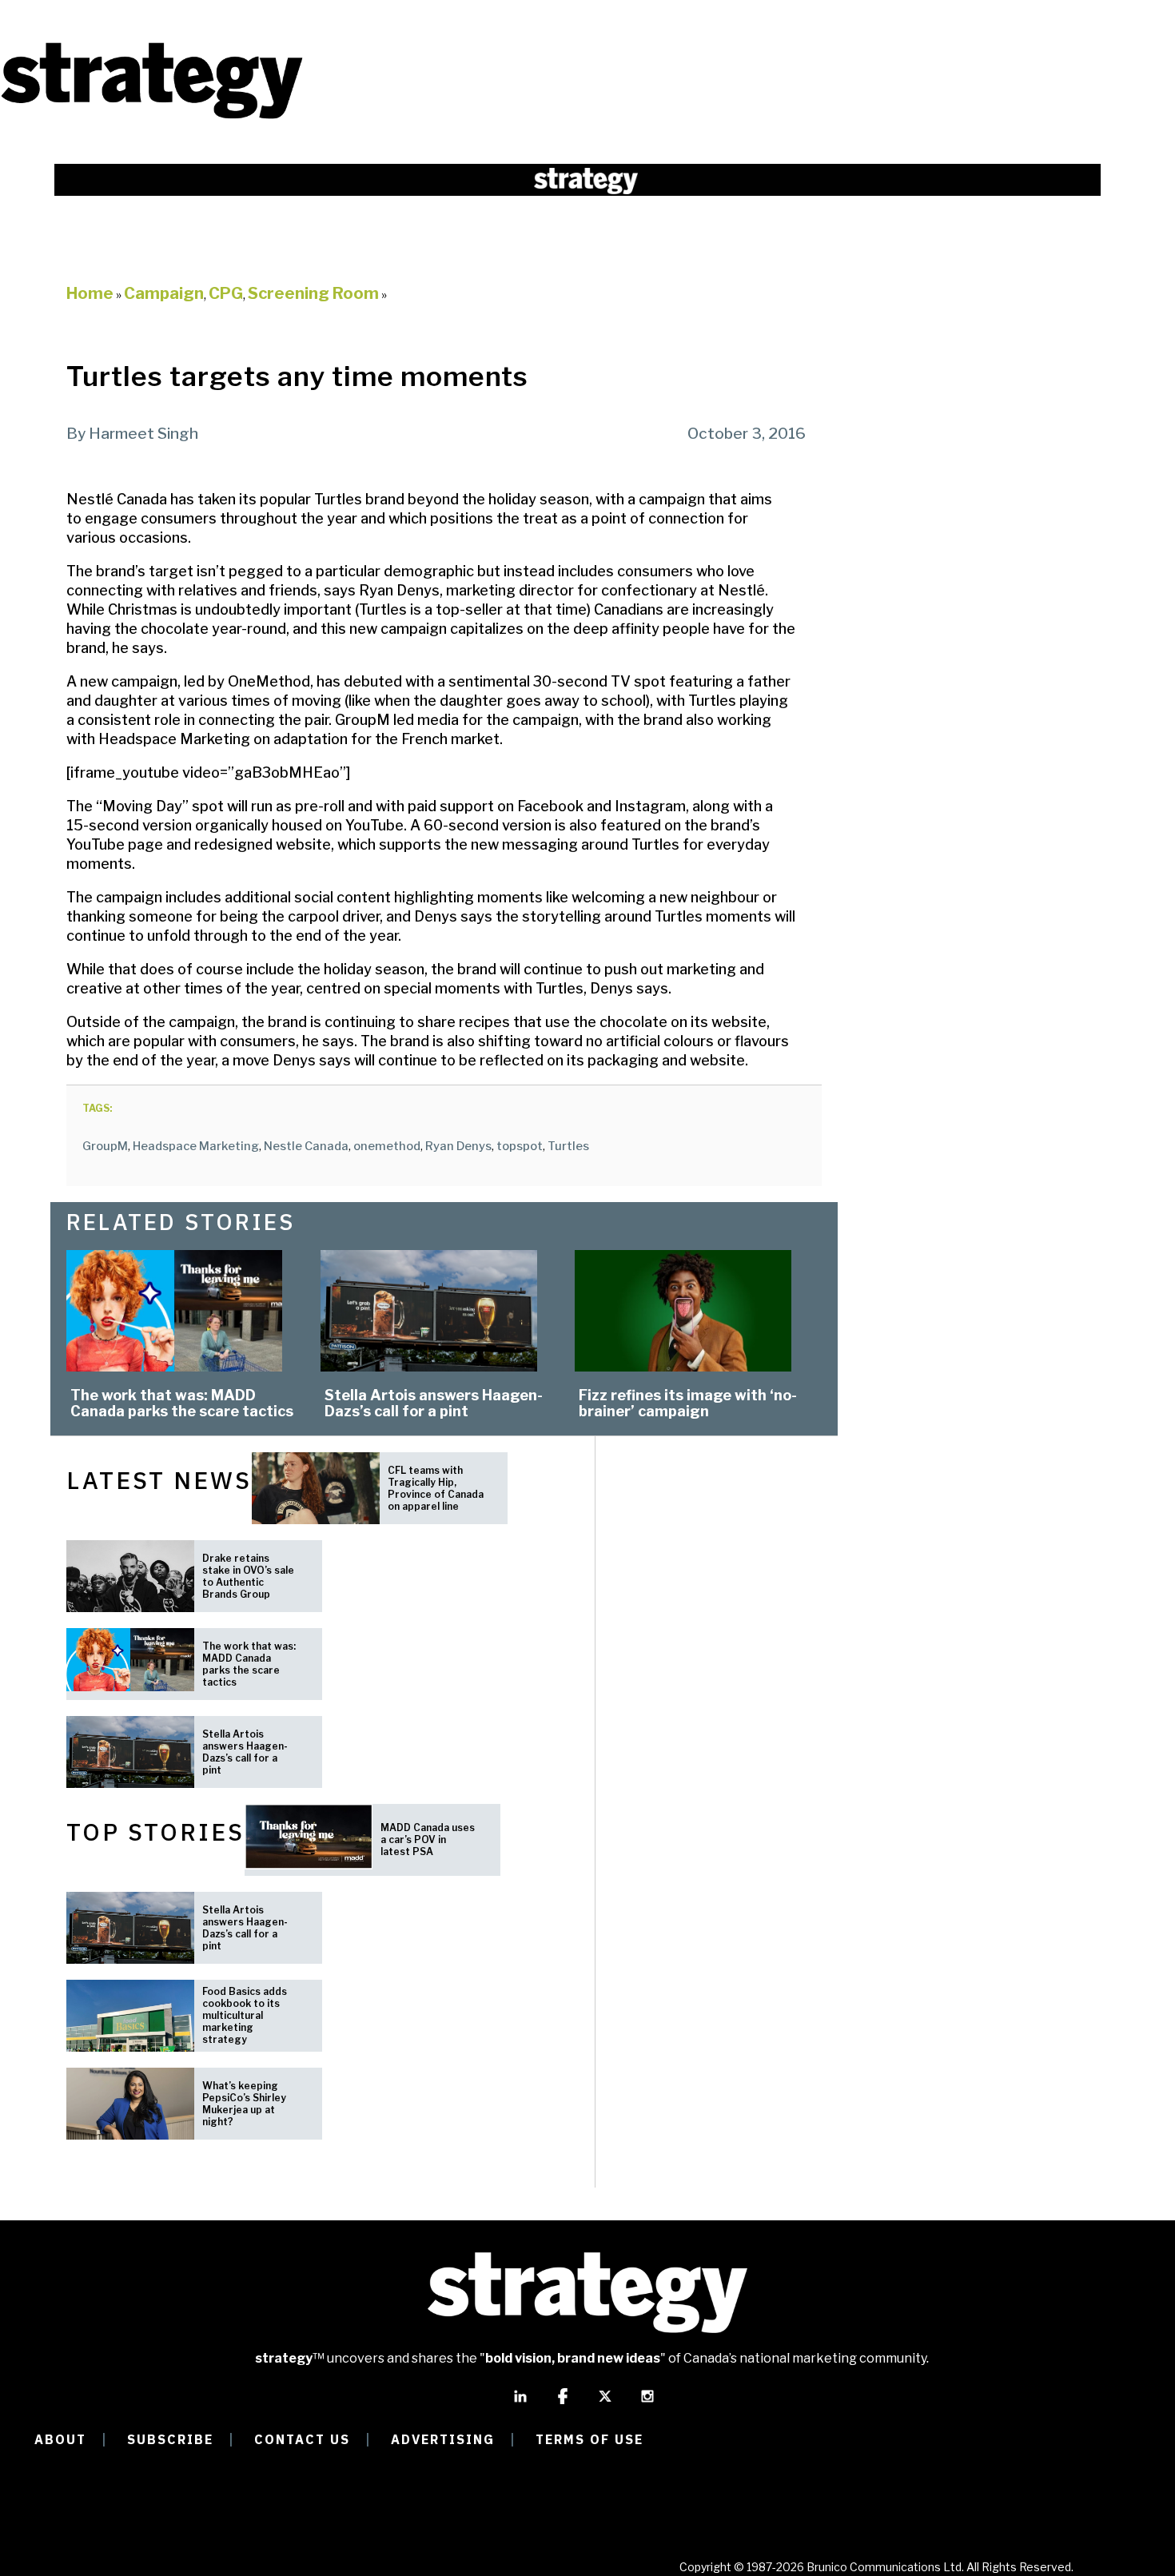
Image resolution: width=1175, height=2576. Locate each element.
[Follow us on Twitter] (605, 2403)
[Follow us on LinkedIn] (520, 2403)
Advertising (443, 2439)
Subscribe (170, 2439)
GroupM (105, 1146)
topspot (520, 1146)
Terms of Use (589, 2439)
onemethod (387, 1146)
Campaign (164, 293)
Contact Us (302, 2439)
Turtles (568, 1146)
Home (90, 293)
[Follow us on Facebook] (563, 2403)
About (60, 2439)
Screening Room (313, 293)
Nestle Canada (306, 1146)
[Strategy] (152, 117)
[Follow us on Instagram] (647, 2403)
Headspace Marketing (196, 1146)
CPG (226, 293)
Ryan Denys (458, 1146)
